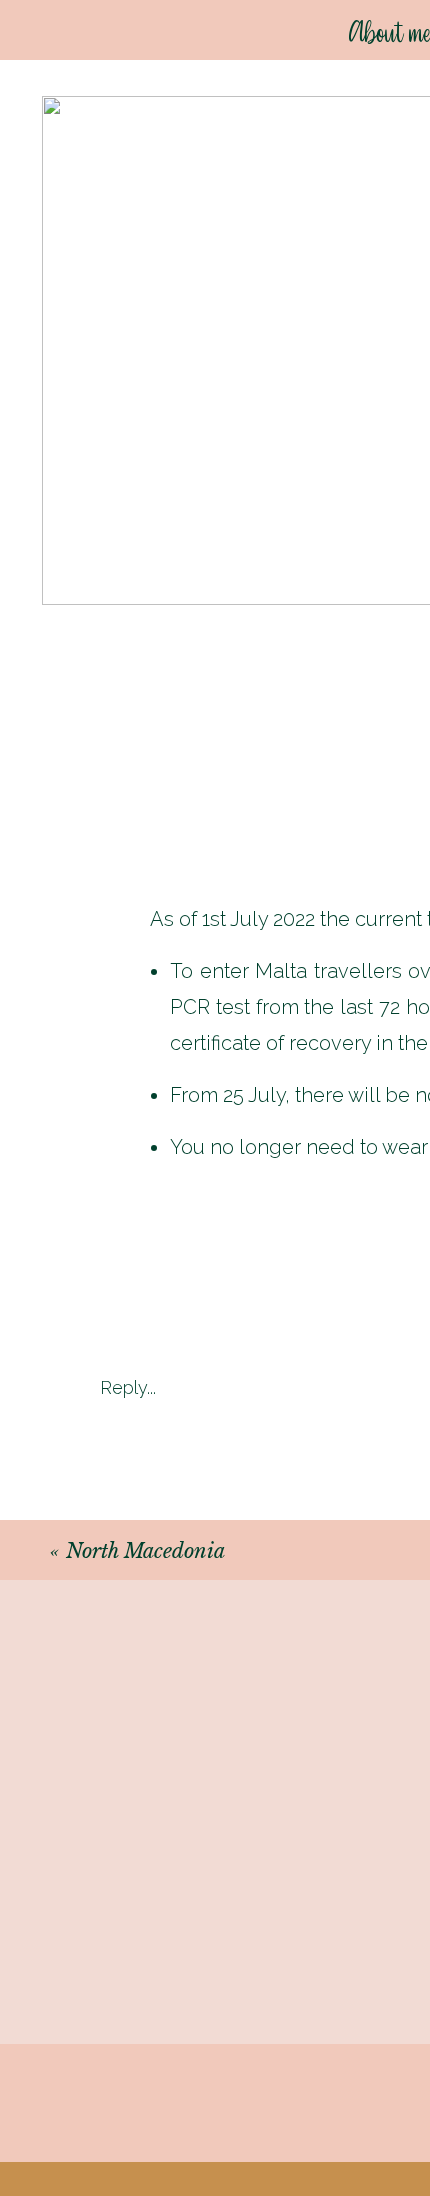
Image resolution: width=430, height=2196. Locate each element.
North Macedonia (145, 1551)
